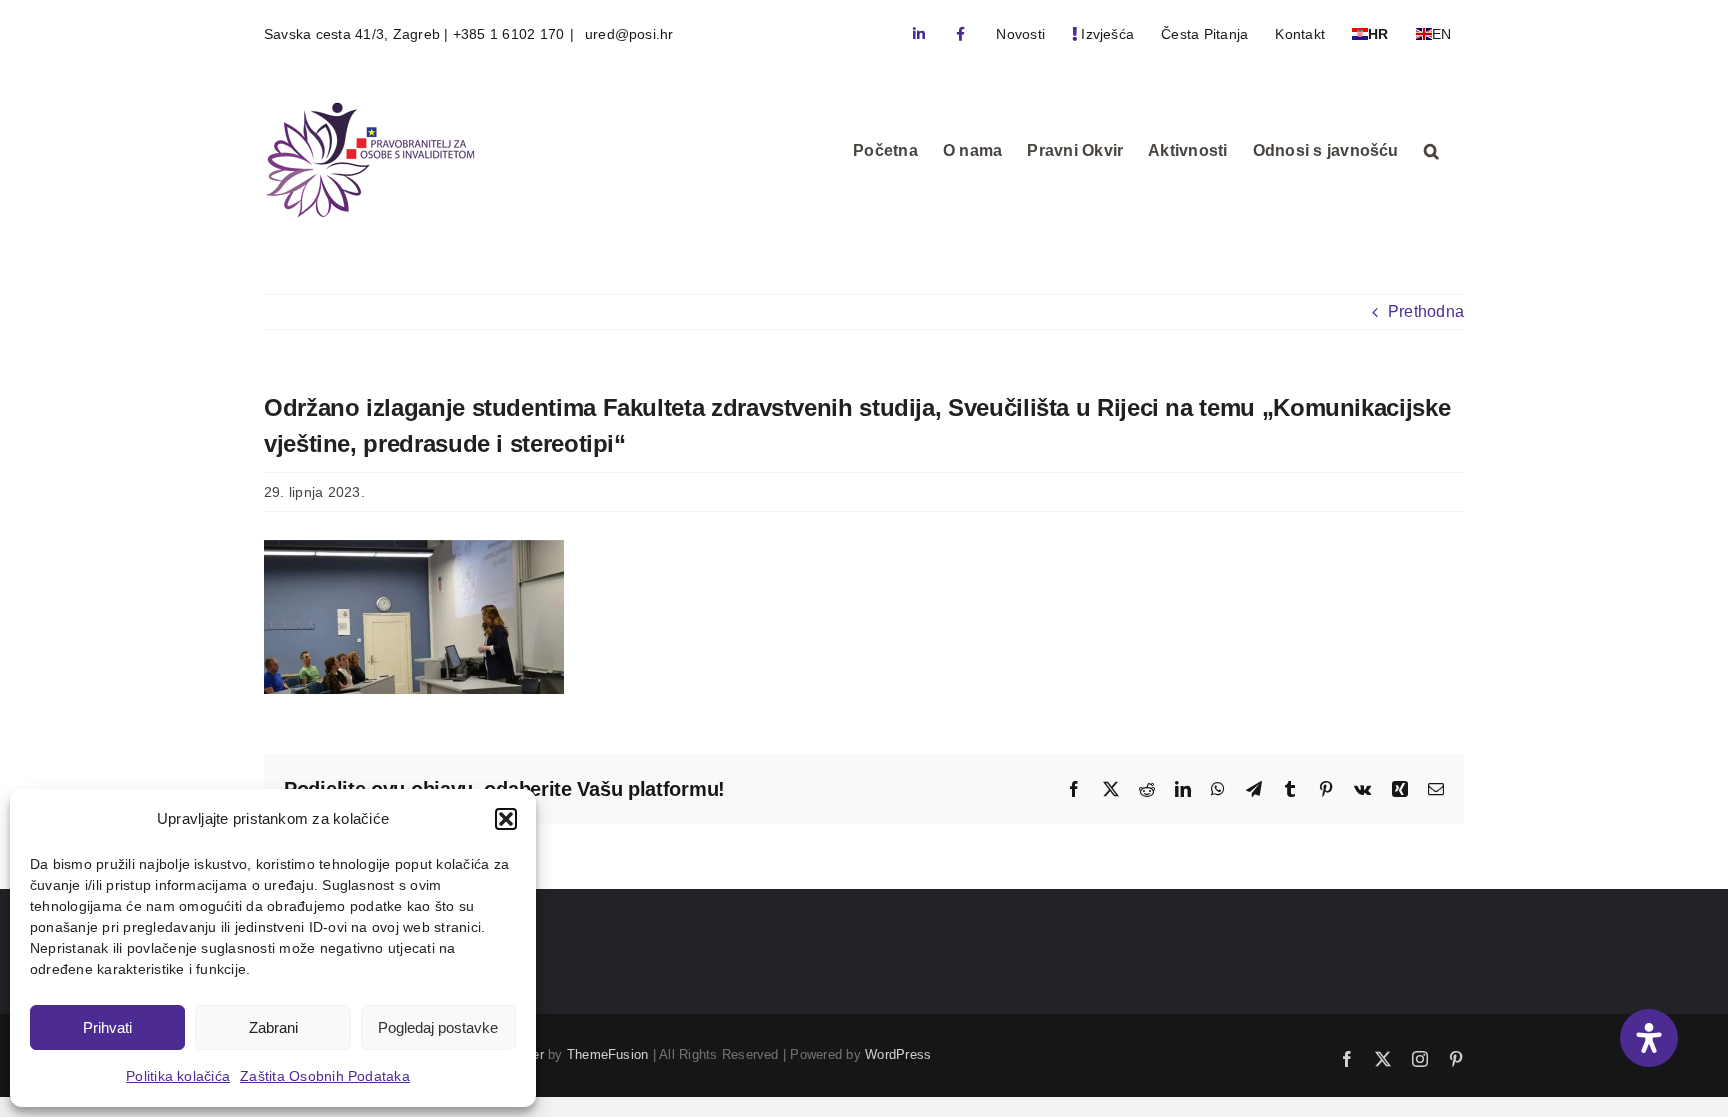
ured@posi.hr (627, 34)
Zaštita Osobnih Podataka (325, 1076)
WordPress (898, 1054)
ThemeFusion (608, 1054)
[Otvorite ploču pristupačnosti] (1649, 1038)
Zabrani (273, 1027)
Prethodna (1426, 311)
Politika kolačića (178, 1076)
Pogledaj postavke (438, 1027)
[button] (506, 819)
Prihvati (107, 1027)
